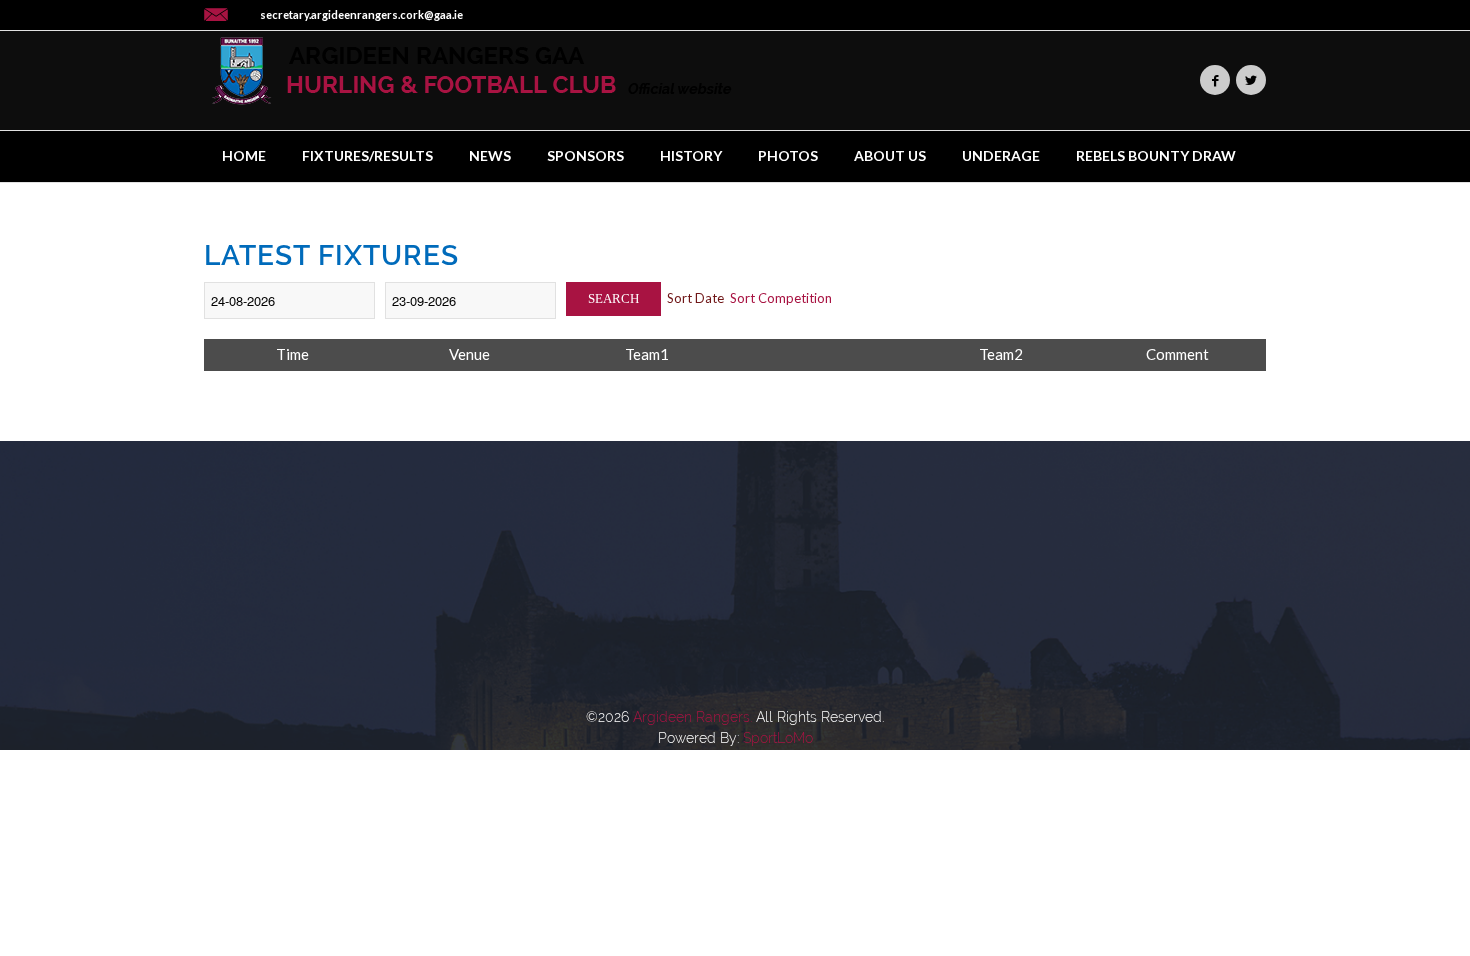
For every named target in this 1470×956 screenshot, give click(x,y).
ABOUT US (890, 155)
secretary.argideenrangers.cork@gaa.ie (361, 14)
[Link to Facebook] (1215, 80)
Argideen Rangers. (692, 717)
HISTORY (691, 155)
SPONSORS (585, 155)
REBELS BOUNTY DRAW (1156, 155)
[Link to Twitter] (1251, 80)
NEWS (490, 155)
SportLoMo (778, 738)
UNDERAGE (1001, 155)
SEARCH (613, 298)
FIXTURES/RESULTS (367, 155)
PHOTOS (788, 155)
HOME (244, 155)
